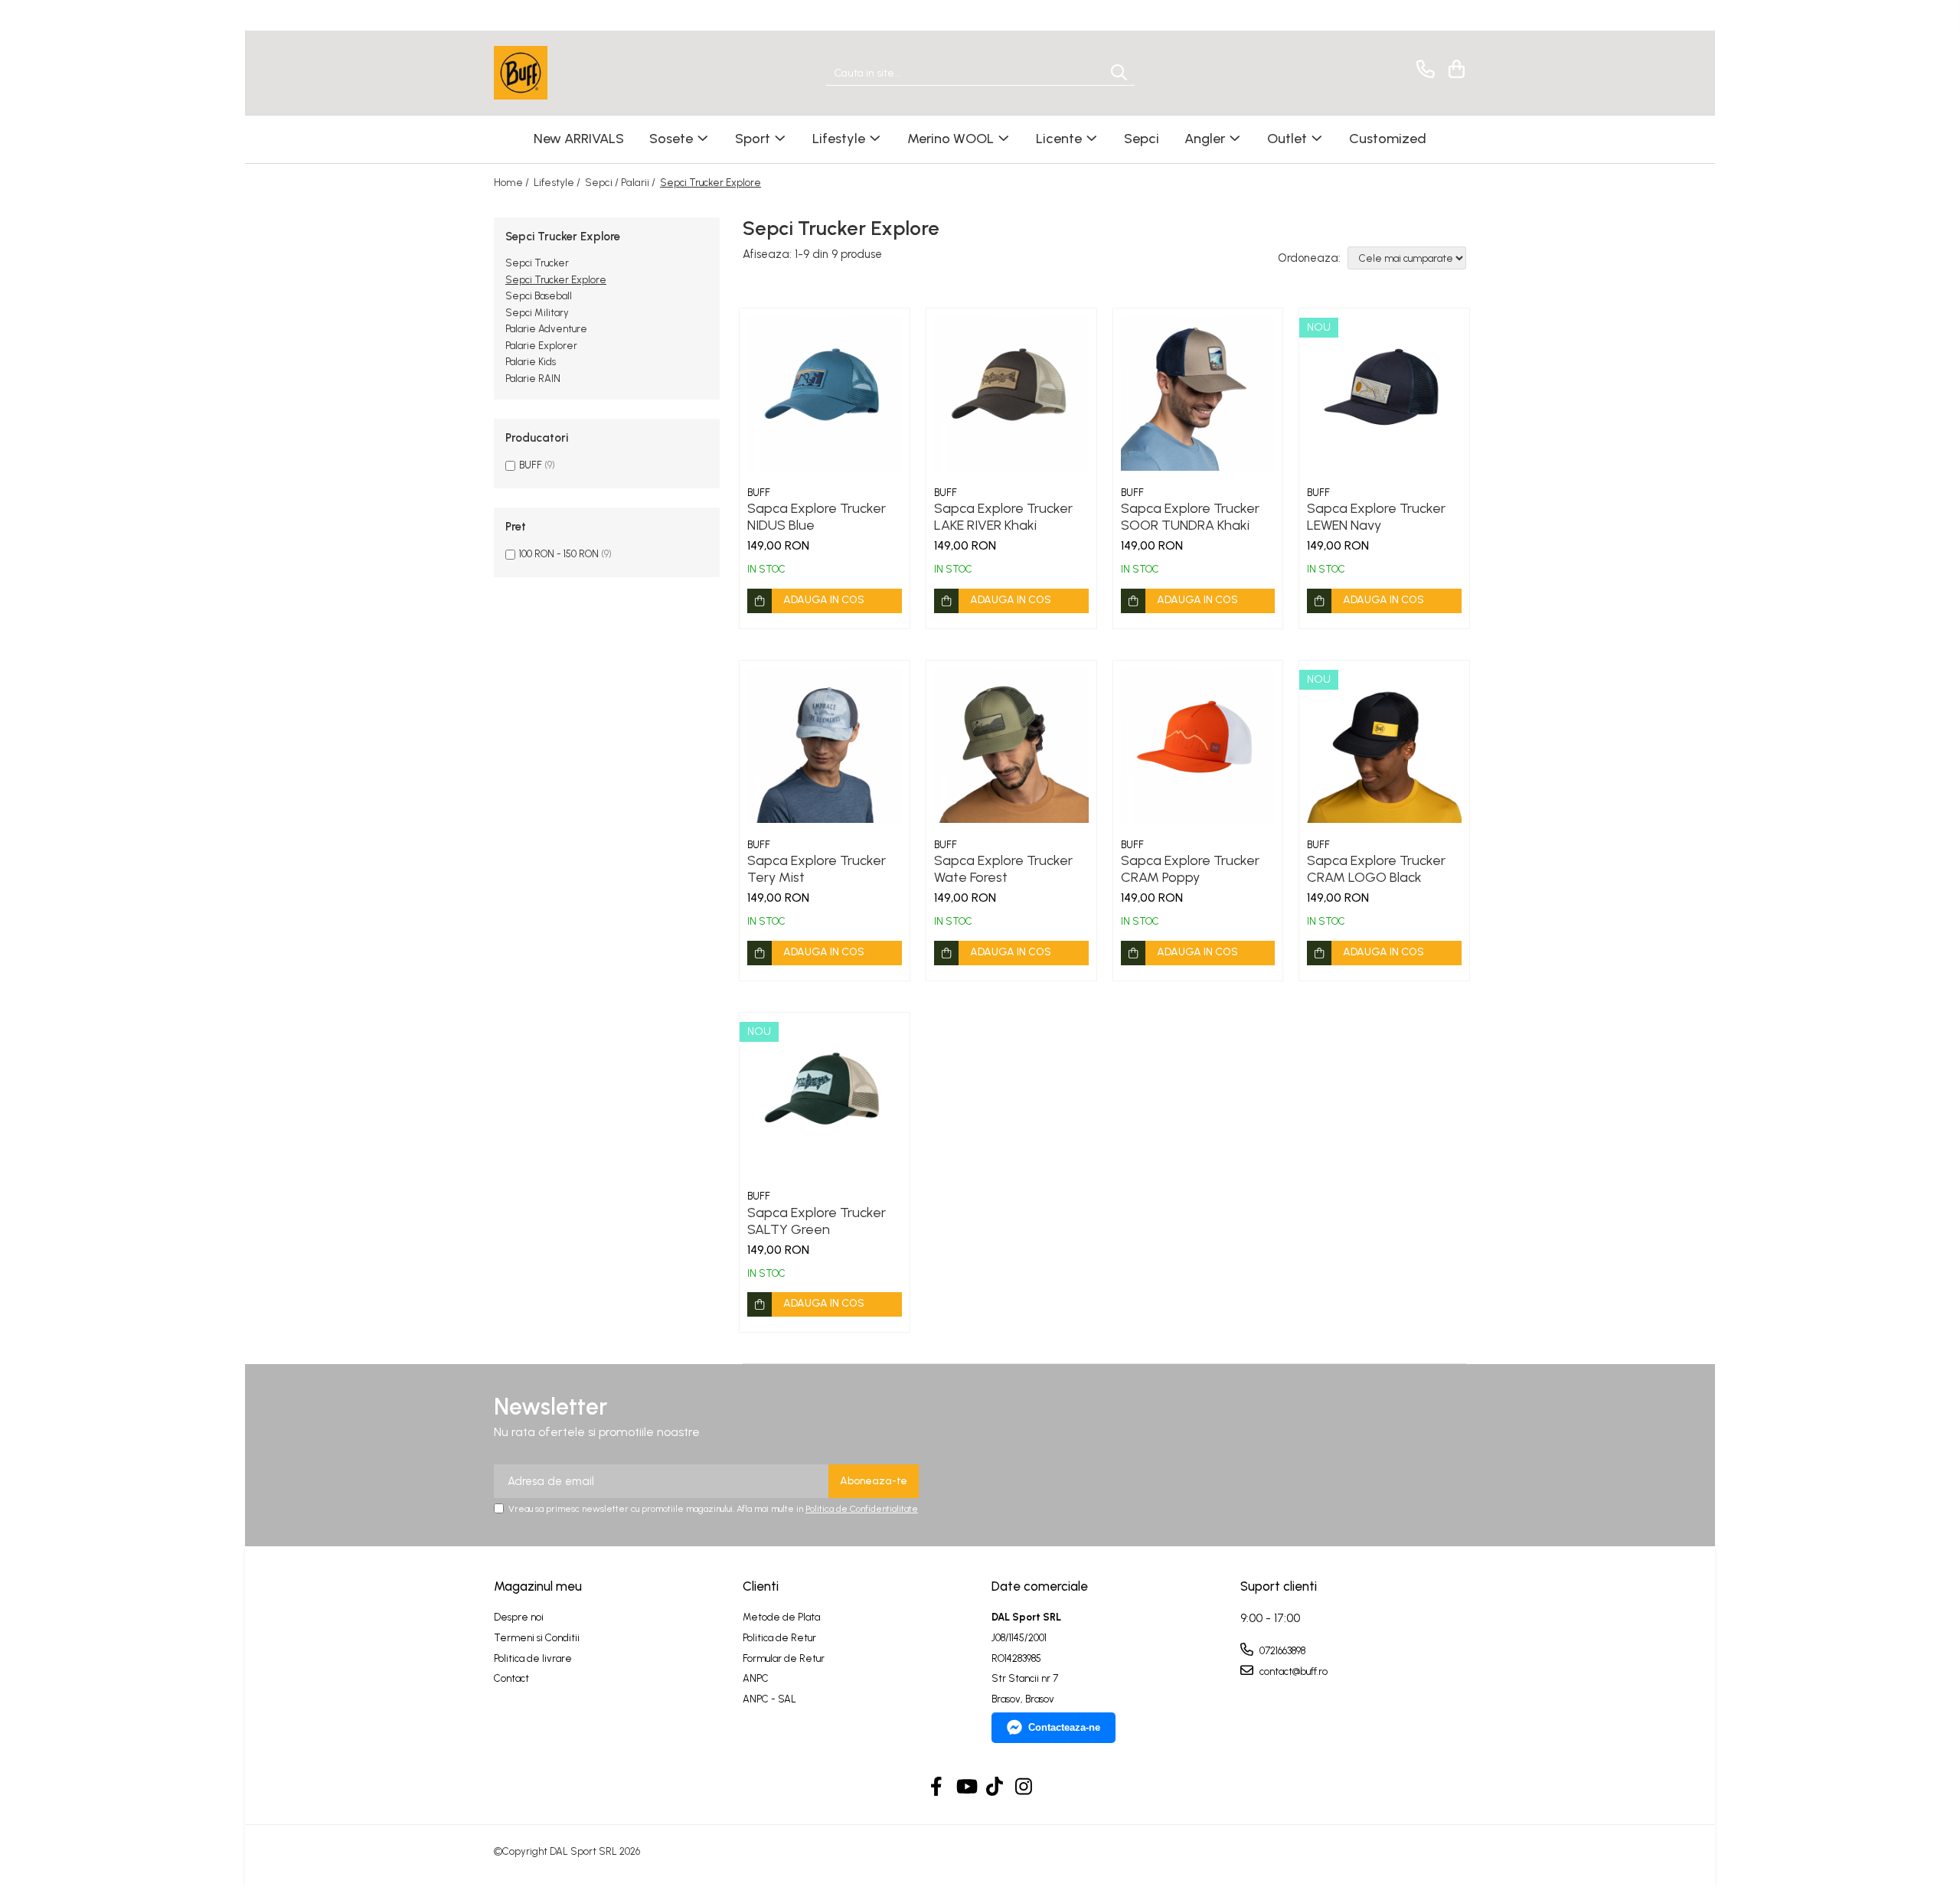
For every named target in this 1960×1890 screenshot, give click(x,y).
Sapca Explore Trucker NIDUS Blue (817, 517)
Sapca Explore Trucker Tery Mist (817, 869)
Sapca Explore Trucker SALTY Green (817, 1221)
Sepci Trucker (537, 263)
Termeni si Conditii (537, 1638)
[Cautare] (1119, 73)
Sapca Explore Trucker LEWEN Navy (1376, 517)
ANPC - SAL (769, 1699)
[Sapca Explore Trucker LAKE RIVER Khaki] (1011, 393)
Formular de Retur (784, 1658)
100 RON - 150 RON (559, 554)
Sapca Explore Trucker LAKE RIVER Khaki (1003, 517)
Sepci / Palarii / (621, 183)
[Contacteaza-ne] (1423, 69)
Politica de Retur (779, 1638)
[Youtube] (966, 1787)
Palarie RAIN (533, 379)
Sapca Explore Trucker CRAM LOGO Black (1376, 869)
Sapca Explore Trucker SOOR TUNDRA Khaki (1190, 517)
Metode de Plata (781, 1617)
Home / (513, 183)
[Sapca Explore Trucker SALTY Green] (825, 1098)
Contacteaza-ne (1064, 1727)
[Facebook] (937, 1787)
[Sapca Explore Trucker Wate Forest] (1011, 746)
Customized (1388, 139)
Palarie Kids (531, 362)
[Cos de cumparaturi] (1454, 69)
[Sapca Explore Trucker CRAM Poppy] (1198, 746)
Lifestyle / (558, 183)
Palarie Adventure (546, 329)
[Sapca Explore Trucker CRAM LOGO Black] (1384, 746)
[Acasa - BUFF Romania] (570, 73)
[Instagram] (1024, 1787)
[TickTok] (995, 1787)
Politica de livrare (533, 1658)
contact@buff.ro (1292, 1671)
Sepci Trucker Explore (556, 280)
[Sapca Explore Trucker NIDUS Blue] (825, 393)
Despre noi (519, 1617)
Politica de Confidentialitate (862, 1509)
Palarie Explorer (541, 346)
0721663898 (1281, 1651)
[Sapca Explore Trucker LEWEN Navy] (1384, 393)
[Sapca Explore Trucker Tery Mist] (825, 746)
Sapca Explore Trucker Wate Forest (1003, 869)
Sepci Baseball (539, 296)
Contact (511, 1678)
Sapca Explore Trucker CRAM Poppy (1190, 869)
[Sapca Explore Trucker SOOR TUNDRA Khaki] (1198, 393)
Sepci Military (537, 313)
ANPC (756, 1678)
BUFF (531, 465)
